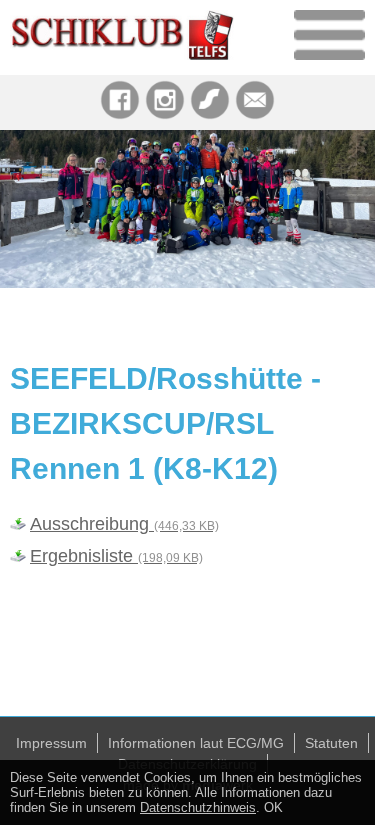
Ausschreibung (124, 524)
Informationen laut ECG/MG (196, 743)
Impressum (51, 743)
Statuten (331, 743)
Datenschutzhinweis (198, 807)
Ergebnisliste (116, 556)
